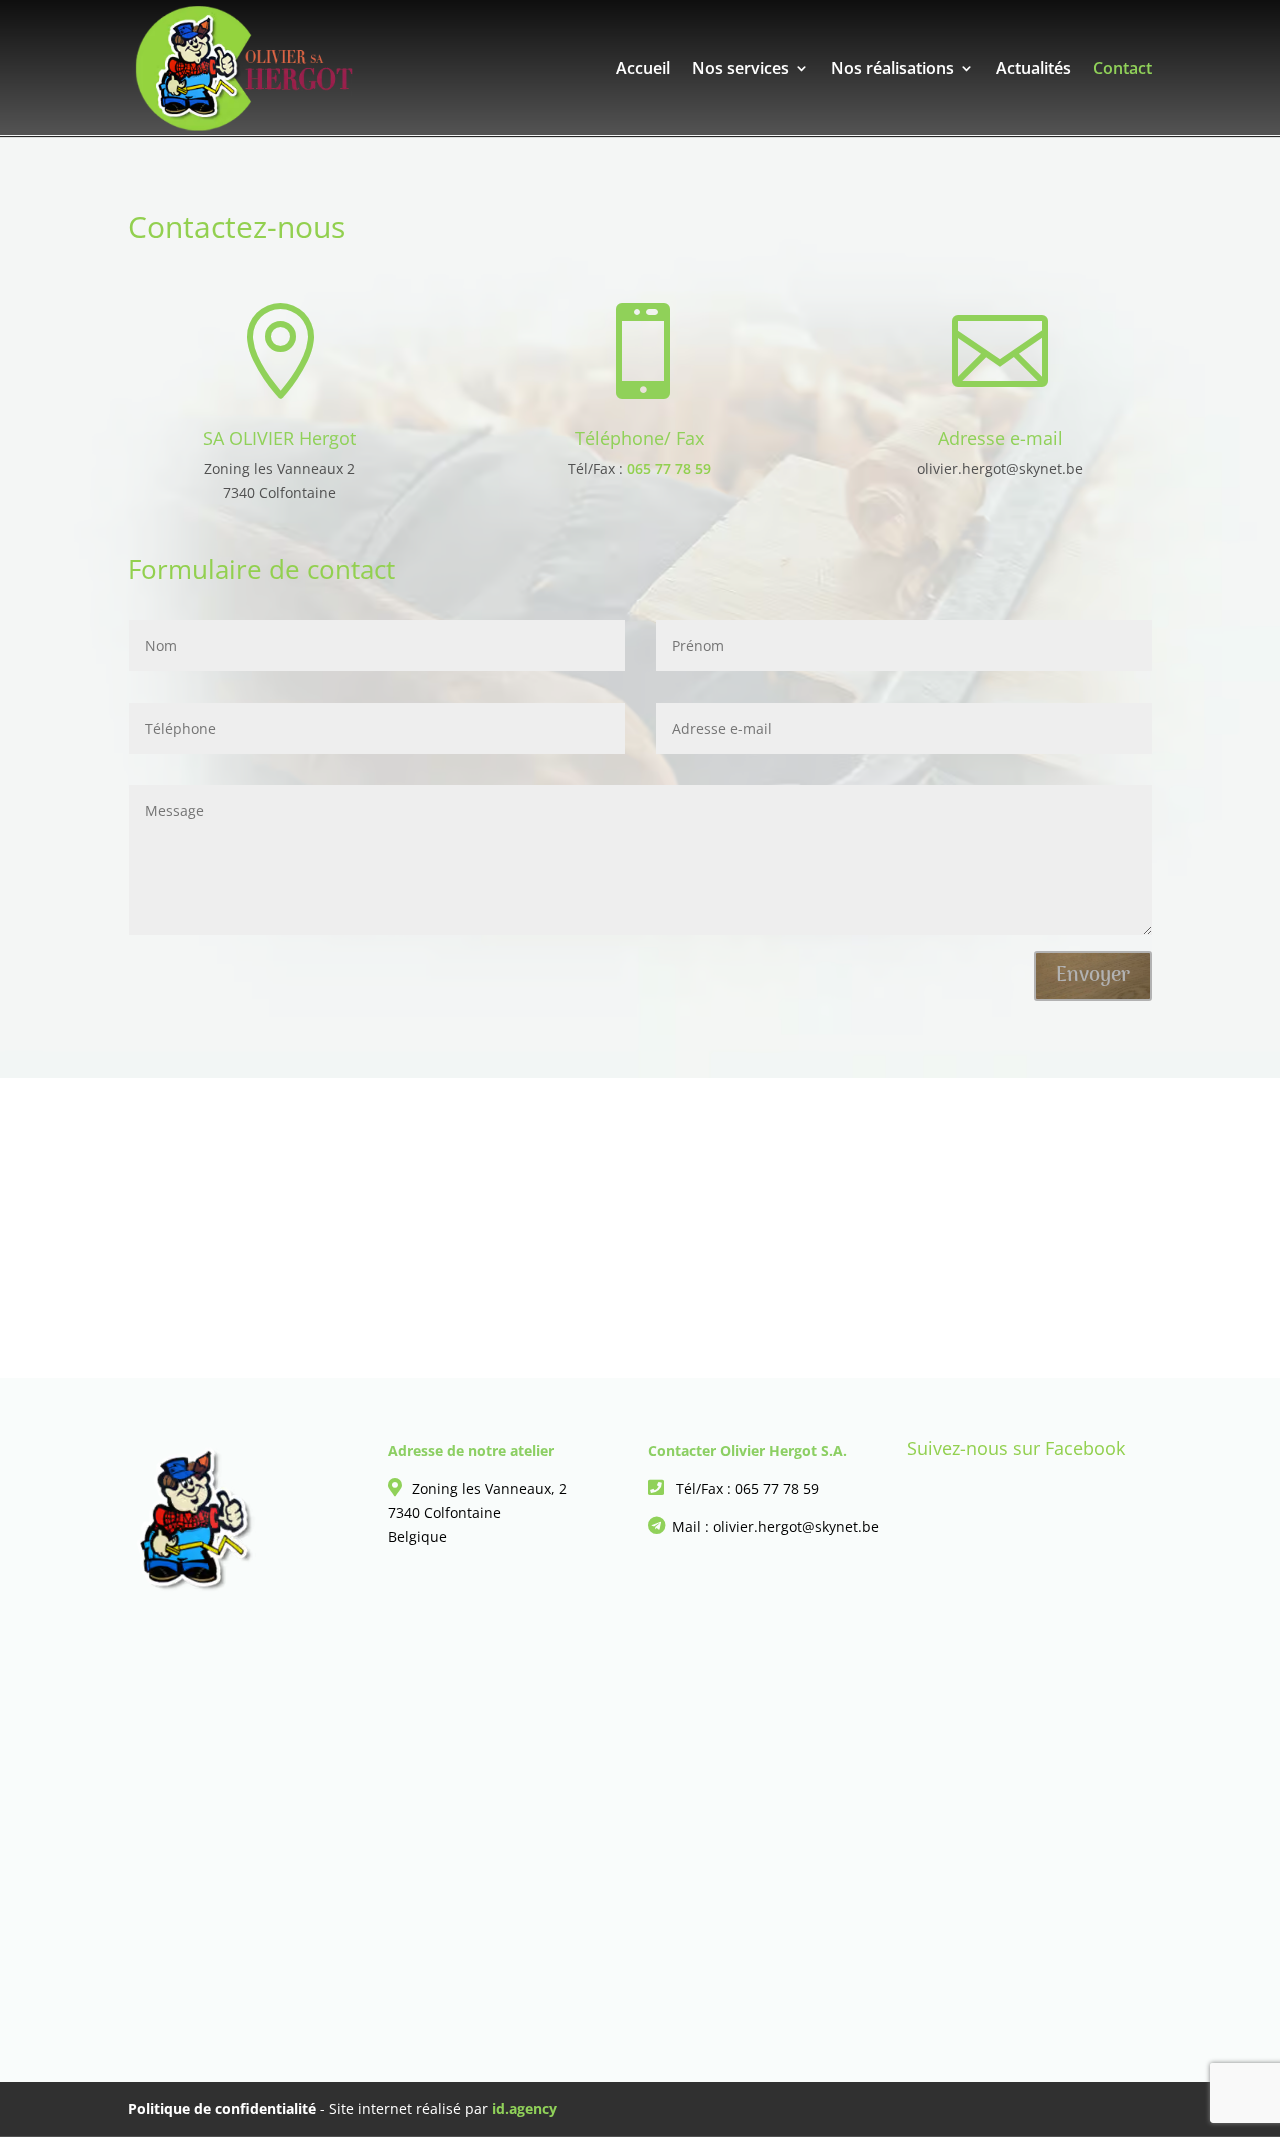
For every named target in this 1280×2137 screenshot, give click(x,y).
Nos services (740, 70)
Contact (1122, 70)
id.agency (524, 2108)
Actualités (1033, 70)
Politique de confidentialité (222, 2108)
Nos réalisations (892, 70)
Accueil (643, 70)
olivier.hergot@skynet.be (1000, 468)
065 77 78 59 (669, 468)
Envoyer (1093, 976)
